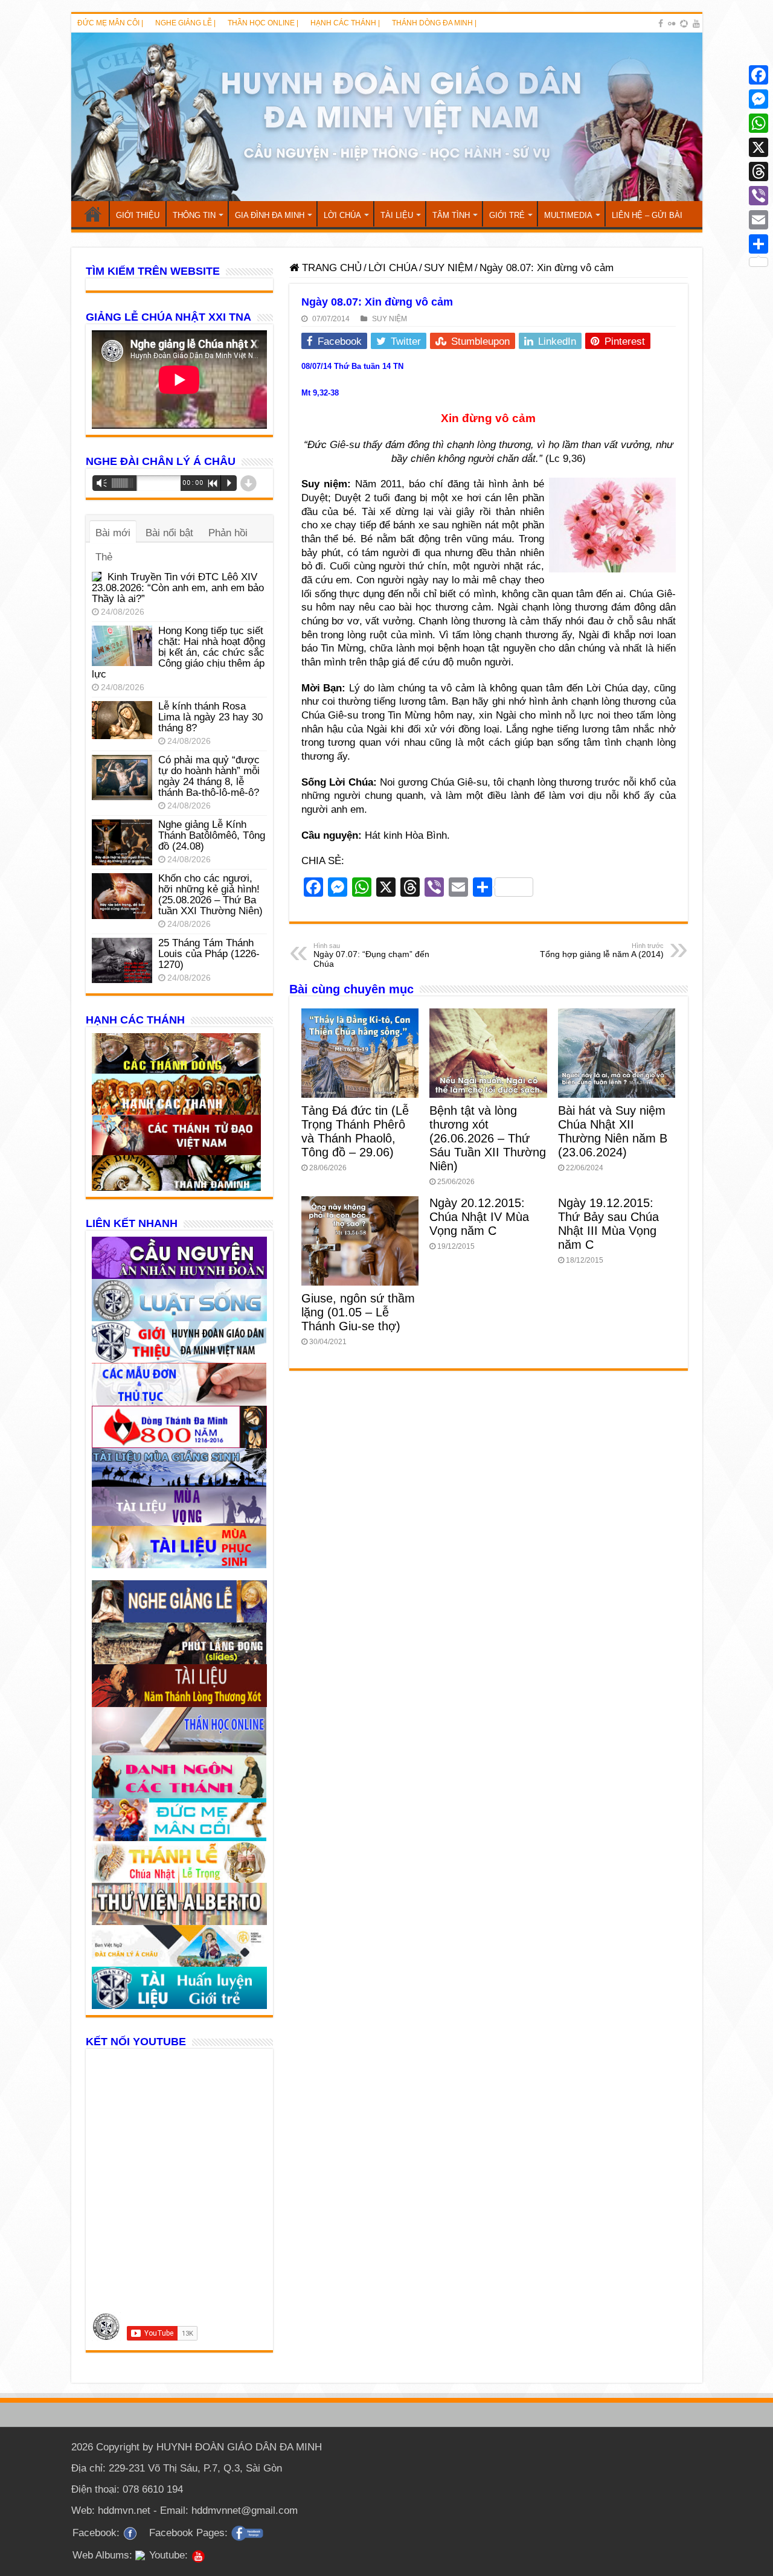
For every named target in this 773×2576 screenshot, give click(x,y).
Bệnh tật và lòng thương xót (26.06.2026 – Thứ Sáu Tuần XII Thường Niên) (488, 1138)
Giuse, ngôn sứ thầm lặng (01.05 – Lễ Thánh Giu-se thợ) (358, 1312)
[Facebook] (661, 24)
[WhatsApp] (759, 123)
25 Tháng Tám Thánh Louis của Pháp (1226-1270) (209, 954)
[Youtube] (696, 24)
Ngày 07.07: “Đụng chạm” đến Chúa (371, 955)
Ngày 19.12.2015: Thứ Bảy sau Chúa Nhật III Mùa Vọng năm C (608, 1224)
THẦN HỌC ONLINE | (263, 23)
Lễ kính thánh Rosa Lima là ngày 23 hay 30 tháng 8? (210, 717)
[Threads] (759, 171)
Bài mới (113, 533)
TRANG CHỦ (93, 214)
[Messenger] (759, 99)
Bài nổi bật (169, 533)
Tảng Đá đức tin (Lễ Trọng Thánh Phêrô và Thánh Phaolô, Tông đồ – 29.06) (355, 1131)
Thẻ (104, 557)
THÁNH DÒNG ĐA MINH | (434, 23)
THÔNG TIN (194, 215)
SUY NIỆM (448, 268)
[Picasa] (684, 24)
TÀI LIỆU (397, 215)
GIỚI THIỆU (138, 215)
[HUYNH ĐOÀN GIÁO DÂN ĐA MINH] (387, 117)
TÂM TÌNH (451, 215)
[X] (759, 147)
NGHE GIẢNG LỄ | (185, 23)
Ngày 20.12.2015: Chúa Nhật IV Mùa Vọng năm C (479, 1217)
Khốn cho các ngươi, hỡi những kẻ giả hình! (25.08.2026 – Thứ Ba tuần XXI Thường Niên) (210, 895)
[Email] (759, 220)
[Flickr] (672, 24)
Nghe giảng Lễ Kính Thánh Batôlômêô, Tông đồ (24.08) (212, 835)
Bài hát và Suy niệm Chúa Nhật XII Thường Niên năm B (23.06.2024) (613, 1131)
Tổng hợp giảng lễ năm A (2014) (602, 950)
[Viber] (759, 196)
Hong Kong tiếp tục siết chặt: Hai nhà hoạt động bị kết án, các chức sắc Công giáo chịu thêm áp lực (178, 652)
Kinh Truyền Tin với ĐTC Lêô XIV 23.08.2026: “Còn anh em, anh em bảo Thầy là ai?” (178, 588)
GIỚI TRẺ (507, 215)
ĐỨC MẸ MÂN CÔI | (110, 23)
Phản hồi (228, 533)
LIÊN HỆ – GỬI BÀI (647, 215)
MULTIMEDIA (568, 215)
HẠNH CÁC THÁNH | (345, 23)
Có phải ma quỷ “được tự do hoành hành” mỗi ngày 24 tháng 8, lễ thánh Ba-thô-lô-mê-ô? (209, 776)
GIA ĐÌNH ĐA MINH (270, 215)
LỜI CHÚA (342, 215)
